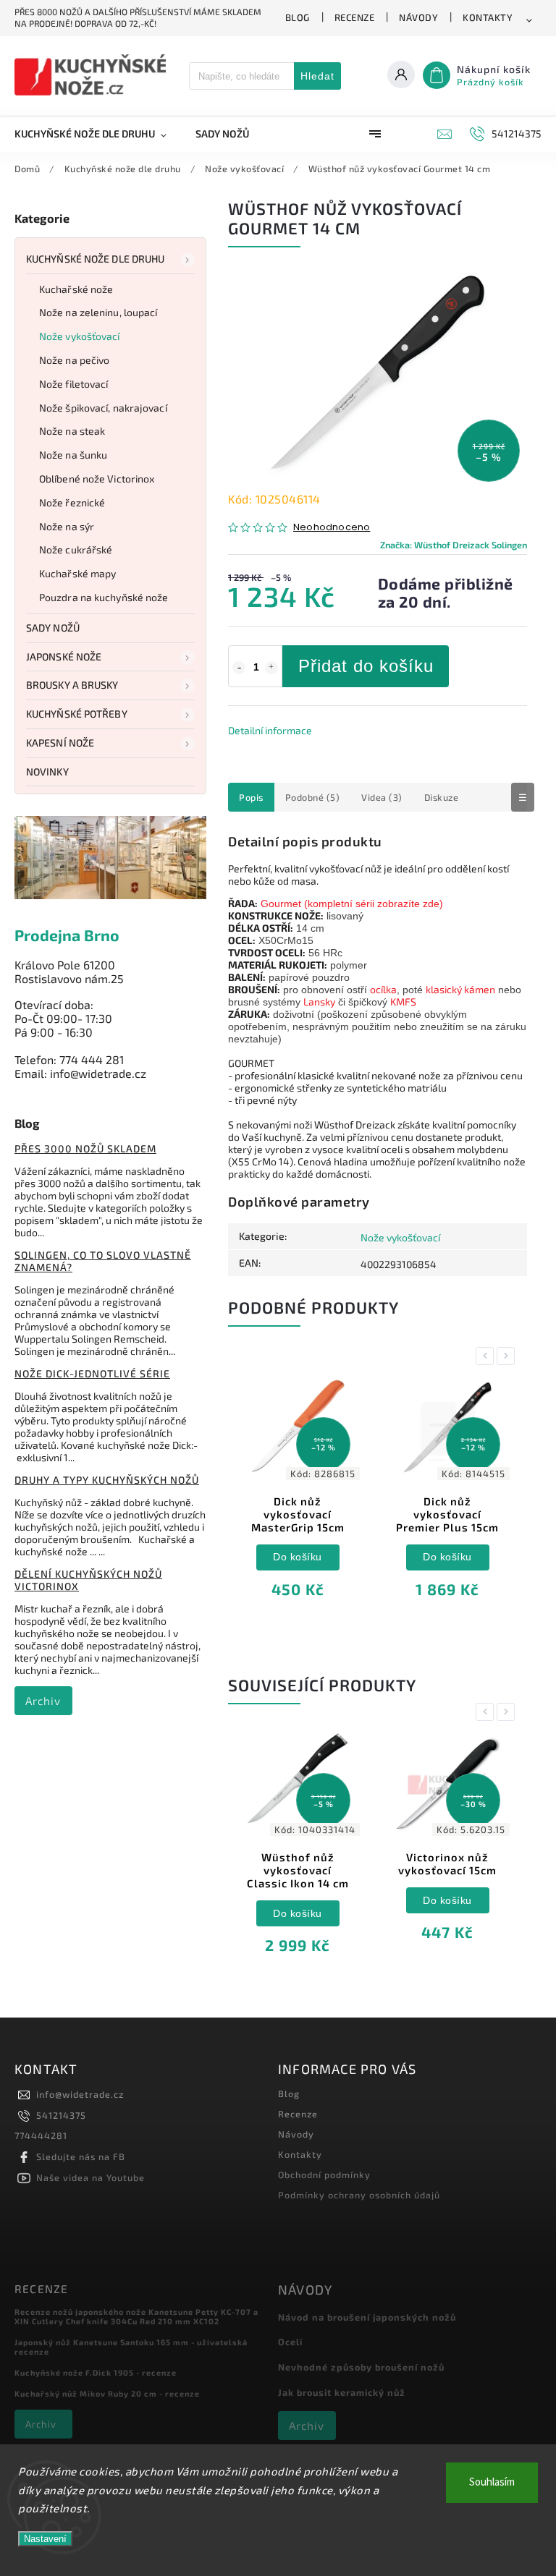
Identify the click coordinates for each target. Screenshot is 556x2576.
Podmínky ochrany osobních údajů (359, 2195)
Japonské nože (64, 656)
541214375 (61, 2115)
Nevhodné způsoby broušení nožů (361, 2367)
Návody (418, 17)
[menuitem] (98, 134)
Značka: (454, 545)
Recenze (355, 17)
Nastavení (45, 2539)
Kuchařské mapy (77, 573)
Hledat (317, 76)
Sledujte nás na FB (81, 2156)
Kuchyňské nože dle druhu (95, 259)
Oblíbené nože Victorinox (97, 479)
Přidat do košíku (366, 666)
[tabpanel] (298, 1497)
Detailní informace (270, 730)
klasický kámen (460, 989)
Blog (298, 17)
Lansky (319, 1002)
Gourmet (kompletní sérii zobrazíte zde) (352, 904)
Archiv (43, 1701)
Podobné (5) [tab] (313, 797)
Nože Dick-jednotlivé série (92, 1373)
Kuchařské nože (76, 289)
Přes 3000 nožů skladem (85, 1148)
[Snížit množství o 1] (239, 668)
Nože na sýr (67, 526)
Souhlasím (492, 2482)
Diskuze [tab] (442, 797)
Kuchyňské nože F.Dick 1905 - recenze (96, 2372)
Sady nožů (53, 628)
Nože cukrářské (76, 549)
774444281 (41, 2135)
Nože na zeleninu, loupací (98, 312)
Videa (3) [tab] (382, 797)
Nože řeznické (72, 502)
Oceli (290, 2342)
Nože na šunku (73, 455)
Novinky (47, 771)
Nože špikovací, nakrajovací (103, 408)
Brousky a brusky (72, 685)
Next (508, 1356)
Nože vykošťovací (80, 336)
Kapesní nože (60, 743)
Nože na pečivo (74, 360)
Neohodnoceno (332, 528)
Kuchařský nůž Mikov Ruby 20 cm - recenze (107, 2393)
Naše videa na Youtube (90, 2177)
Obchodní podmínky (324, 2175)
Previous (487, 1356)
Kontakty (488, 17)
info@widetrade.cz (80, 2094)
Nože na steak (72, 431)
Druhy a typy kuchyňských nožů (107, 1480)
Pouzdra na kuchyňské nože (104, 597)
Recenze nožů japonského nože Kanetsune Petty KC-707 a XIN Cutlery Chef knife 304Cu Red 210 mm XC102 (136, 2316)
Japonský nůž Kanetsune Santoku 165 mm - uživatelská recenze (131, 2347)
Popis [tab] (251, 797)
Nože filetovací (74, 384)
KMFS (403, 1002)
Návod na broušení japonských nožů (367, 2317)
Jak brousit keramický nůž (342, 2392)
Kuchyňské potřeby (77, 714)
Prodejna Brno (67, 935)
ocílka (383, 989)
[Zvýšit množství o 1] (271, 668)
